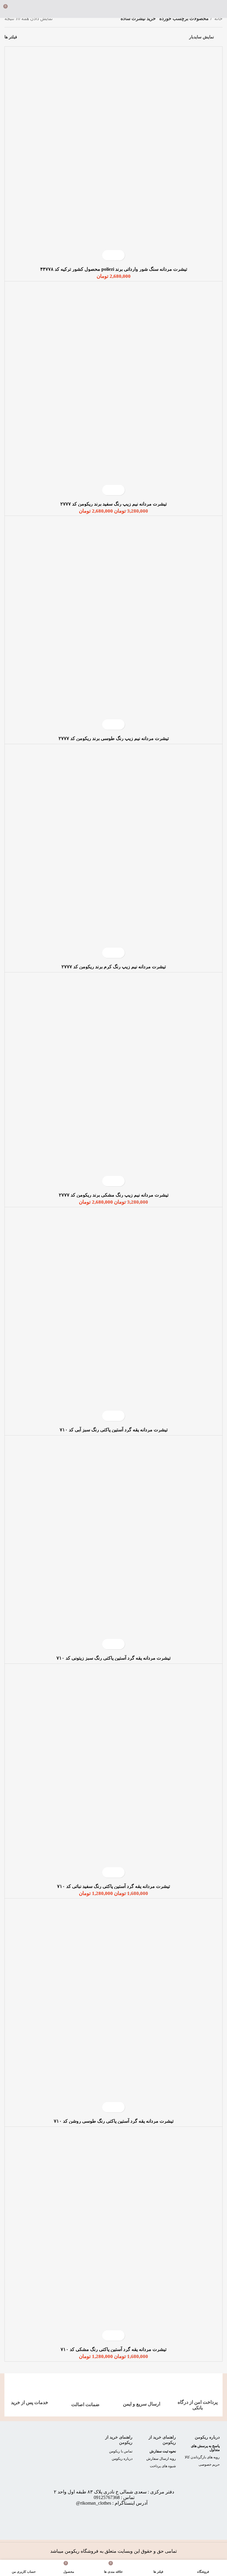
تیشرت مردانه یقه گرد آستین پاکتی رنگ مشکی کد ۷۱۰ (113, 2349)
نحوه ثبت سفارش (163, 2451)
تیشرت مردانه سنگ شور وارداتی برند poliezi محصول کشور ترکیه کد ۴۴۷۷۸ (114, 269)
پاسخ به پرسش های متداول (205, 2448)
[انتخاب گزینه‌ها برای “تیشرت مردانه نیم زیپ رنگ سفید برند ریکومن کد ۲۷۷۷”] (119, 490)
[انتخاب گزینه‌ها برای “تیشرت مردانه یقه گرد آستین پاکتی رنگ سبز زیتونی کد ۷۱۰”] (119, 1644)
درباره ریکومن (207, 2437)
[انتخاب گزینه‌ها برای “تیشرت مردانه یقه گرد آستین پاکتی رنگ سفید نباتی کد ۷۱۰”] (119, 1872)
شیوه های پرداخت (163, 2466)
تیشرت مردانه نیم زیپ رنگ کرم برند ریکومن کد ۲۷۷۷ (114, 967)
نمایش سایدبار (202, 37)
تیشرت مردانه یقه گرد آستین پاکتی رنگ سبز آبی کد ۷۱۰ (114, 1430)
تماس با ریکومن (121, 2451)
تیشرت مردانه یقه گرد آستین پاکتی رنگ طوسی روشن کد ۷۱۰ (114, 2121)
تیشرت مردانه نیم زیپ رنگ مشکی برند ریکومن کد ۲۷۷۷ (114, 1195)
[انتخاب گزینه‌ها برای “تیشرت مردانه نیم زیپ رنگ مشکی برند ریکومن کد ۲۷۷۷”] (119, 1181)
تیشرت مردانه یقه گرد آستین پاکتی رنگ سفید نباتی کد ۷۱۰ (113, 1886)
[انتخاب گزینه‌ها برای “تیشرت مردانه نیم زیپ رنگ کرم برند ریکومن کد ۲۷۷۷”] (119, 953)
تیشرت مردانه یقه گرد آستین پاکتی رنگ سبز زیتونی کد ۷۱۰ (113, 1658)
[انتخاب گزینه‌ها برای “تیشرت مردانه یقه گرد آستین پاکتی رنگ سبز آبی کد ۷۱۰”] (119, 1416)
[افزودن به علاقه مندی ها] (108, 255)
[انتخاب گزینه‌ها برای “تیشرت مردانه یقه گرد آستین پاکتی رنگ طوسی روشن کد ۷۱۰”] (119, 2107)
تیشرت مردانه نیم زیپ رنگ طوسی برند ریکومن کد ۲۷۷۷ (114, 738)
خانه (218, 18)
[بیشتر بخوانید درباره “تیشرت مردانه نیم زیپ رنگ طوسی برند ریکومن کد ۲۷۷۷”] (119, 725)
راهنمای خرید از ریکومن (162, 2440)
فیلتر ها (11, 37)
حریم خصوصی (209, 2465)
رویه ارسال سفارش (161, 2459)
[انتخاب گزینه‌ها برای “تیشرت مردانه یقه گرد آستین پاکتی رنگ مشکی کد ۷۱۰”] (119, 2335)
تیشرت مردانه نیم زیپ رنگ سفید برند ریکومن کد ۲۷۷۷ (113, 504)
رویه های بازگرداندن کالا (202, 2457)
